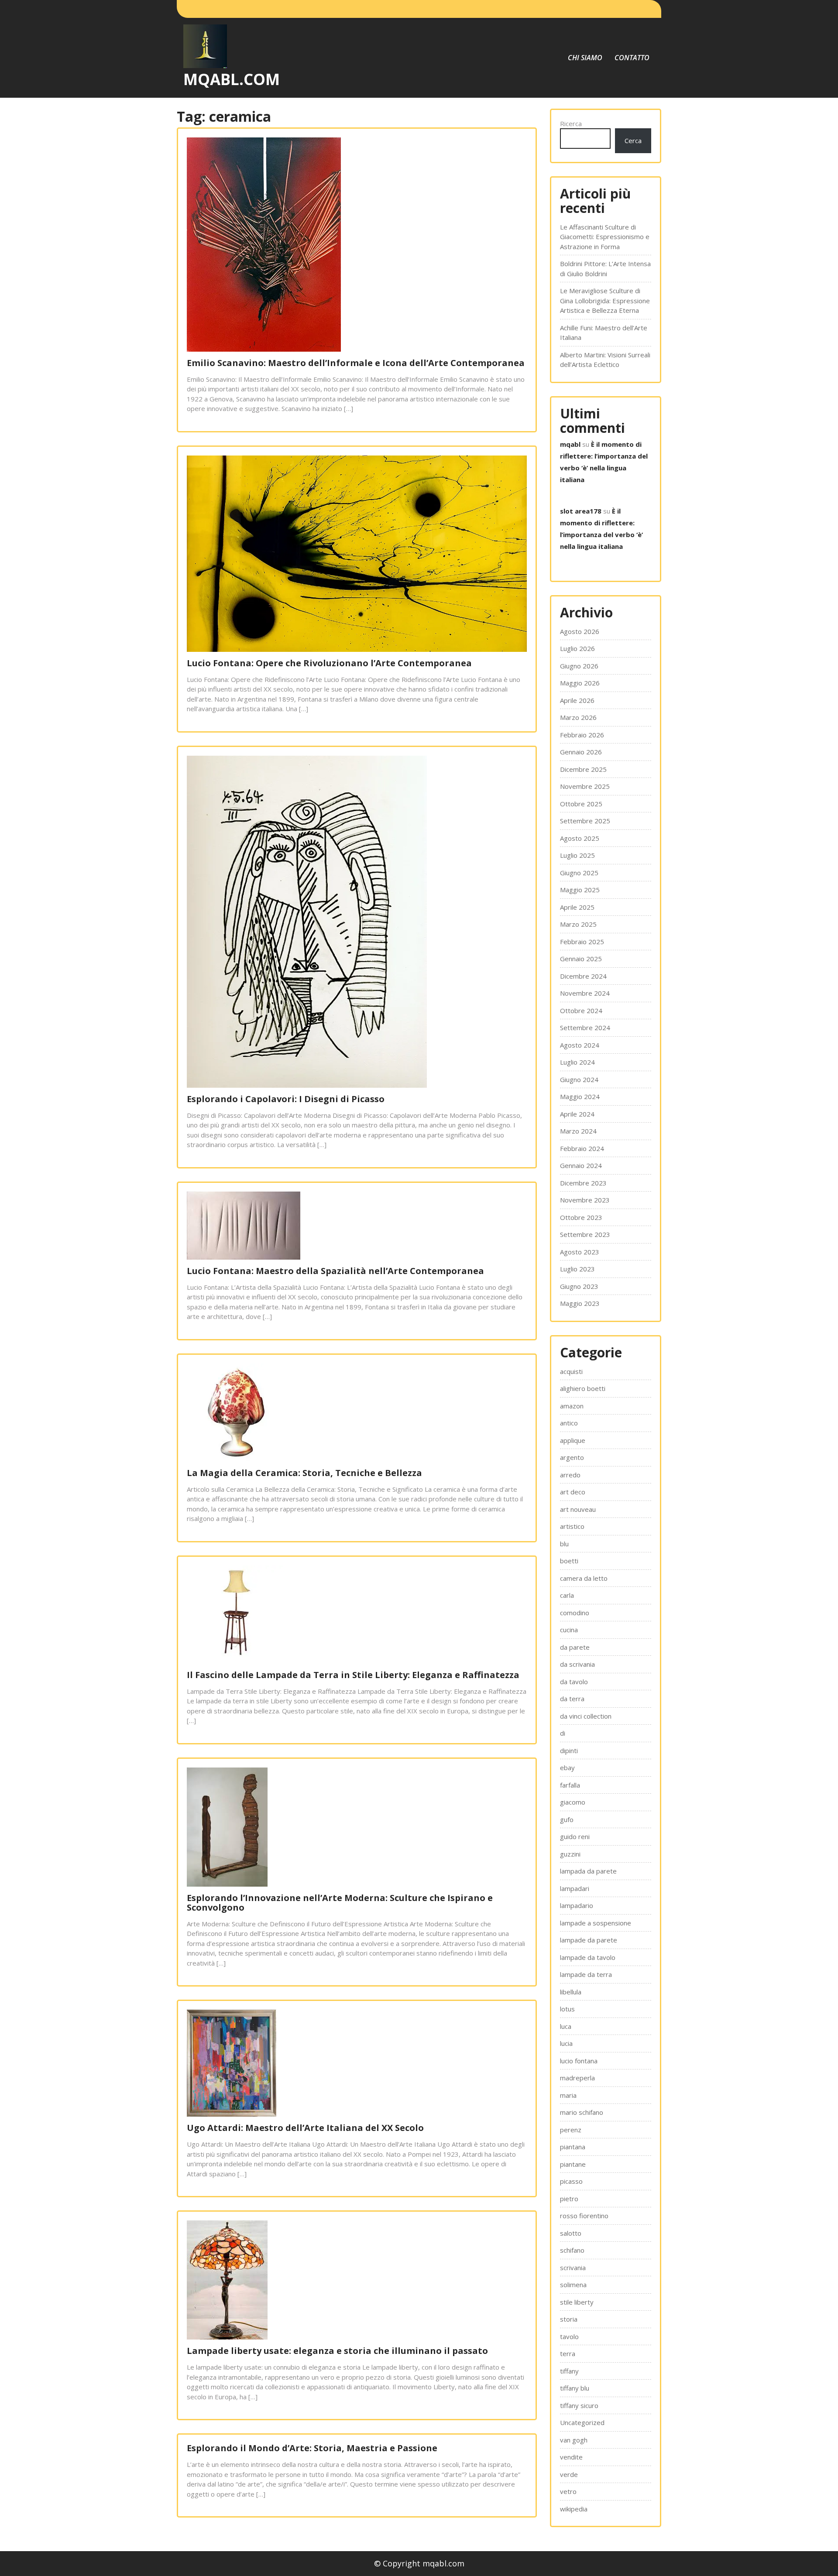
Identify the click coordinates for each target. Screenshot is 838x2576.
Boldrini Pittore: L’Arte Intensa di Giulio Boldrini (605, 269)
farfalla (570, 1785)
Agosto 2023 (580, 1252)
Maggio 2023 (580, 1303)
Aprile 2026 (577, 700)
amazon (572, 1406)
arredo (570, 1475)
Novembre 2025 (585, 786)
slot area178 (581, 511)
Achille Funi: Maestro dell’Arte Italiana (604, 333)
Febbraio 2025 (582, 942)
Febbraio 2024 (582, 1148)
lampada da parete (588, 1871)
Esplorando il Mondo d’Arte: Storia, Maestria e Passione (312, 2448)
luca (566, 2026)
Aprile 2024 (577, 1114)
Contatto (632, 58)
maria (568, 2095)
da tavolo (574, 1682)
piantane (573, 2164)
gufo (567, 1819)
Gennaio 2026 (581, 752)
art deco (573, 1492)
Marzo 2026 (578, 717)
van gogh (574, 2440)
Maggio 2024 (580, 1096)
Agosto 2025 (580, 838)
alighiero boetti (583, 1388)
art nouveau (578, 1509)
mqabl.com (232, 79)
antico (569, 1423)
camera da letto (584, 1578)
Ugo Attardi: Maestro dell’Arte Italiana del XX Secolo (305, 2128)
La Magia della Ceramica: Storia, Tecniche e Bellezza (304, 1473)
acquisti (571, 1371)
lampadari (575, 1888)
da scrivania (577, 1664)
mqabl (570, 444)
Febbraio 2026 (582, 735)
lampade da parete (589, 1940)
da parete (575, 1647)
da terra (572, 1699)
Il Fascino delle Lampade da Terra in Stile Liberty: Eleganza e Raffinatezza (353, 1675)
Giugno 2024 (579, 1079)
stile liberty (577, 2302)
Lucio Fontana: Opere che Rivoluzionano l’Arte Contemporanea (329, 663)
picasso (571, 2181)
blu (564, 1544)
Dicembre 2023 (583, 1183)
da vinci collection (586, 1716)
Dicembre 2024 (583, 976)
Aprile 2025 (577, 907)
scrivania (573, 2268)
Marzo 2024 (578, 1131)
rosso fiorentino (584, 2216)
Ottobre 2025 (581, 804)
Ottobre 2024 (581, 1011)
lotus (567, 2009)
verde (569, 2474)
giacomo (573, 1802)
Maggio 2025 (580, 890)
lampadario (577, 1905)
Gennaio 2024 (581, 1165)
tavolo (569, 2336)
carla (567, 1595)
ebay (567, 1768)
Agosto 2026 (580, 631)
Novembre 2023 (585, 1200)
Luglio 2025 (577, 855)
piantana (573, 2147)
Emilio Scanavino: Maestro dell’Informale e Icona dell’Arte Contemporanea (356, 363)
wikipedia (574, 2509)
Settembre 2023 (585, 1234)
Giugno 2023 (579, 1286)
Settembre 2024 (585, 1028)
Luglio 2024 (577, 1062)
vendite (571, 2457)
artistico (572, 1526)
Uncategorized (582, 2422)
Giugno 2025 (579, 873)
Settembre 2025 (585, 821)
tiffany (569, 2371)
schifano (572, 2250)
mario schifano (582, 2112)
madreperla (577, 2078)
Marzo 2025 (578, 924)
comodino (575, 1613)
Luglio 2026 (577, 648)
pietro (569, 2199)
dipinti (569, 1750)
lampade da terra (586, 1974)
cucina (569, 1630)
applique (573, 1440)
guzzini (570, 1854)
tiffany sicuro (579, 2405)
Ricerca (571, 123)
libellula (571, 1992)
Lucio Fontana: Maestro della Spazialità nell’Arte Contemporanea (335, 1271)
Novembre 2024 (585, 993)
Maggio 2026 (580, 683)
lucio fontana (579, 2061)
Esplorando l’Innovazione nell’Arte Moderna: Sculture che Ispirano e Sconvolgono (340, 1903)
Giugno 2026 (579, 666)
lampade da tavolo (588, 1957)
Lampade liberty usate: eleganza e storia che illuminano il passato (337, 2351)
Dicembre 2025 (583, 769)
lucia (566, 2043)
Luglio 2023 (577, 1269)
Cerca (633, 140)
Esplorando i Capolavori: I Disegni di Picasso (286, 1099)
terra (568, 2353)
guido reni (575, 1836)
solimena (573, 2285)
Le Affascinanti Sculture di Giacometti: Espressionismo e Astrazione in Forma (605, 237)
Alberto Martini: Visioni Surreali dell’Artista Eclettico (605, 360)
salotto (571, 2233)
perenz (571, 2130)
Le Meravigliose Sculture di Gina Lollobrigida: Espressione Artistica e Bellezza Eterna (605, 300)
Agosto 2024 (580, 1045)
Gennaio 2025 (581, 959)
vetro (568, 2491)
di (563, 1733)
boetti (569, 1561)
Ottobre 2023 (581, 1217)
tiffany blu (575, 2388)
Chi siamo (585, 58)
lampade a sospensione (596, 1923)
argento (572, 1457)
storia (569, 2319)
